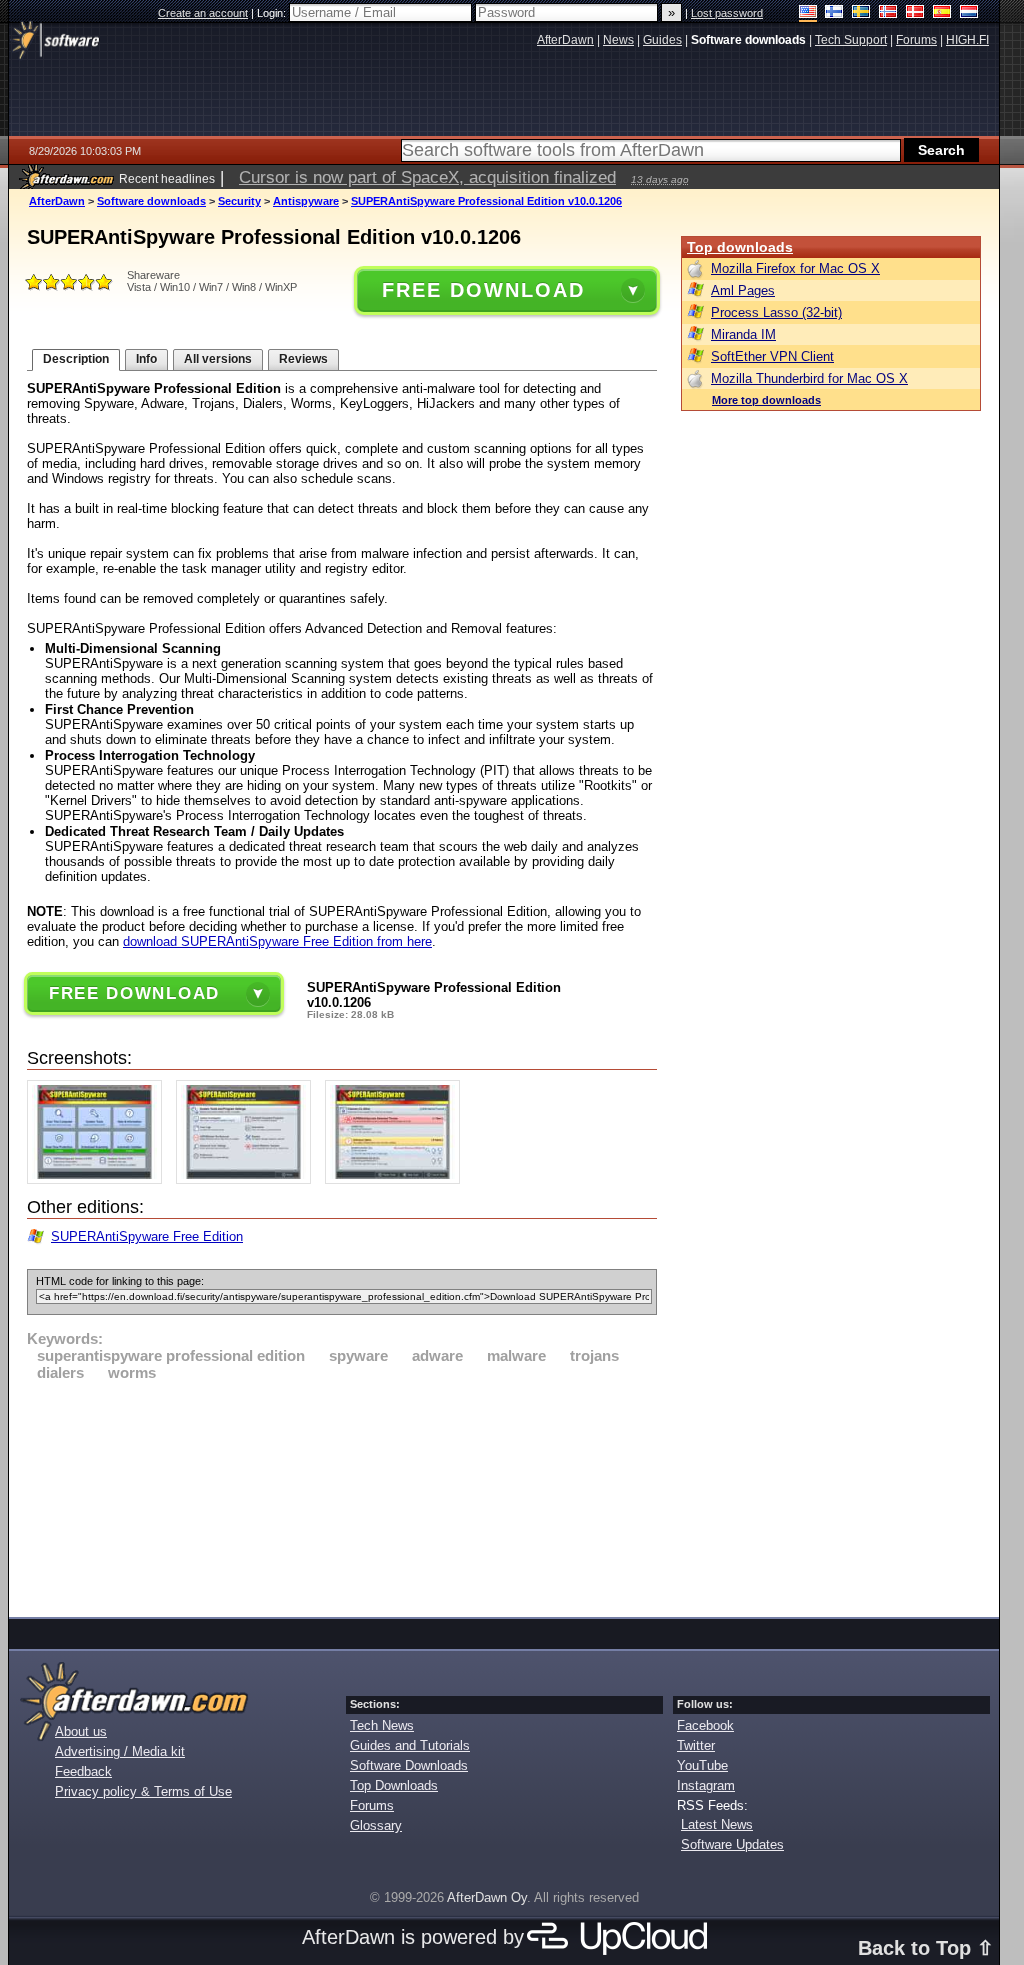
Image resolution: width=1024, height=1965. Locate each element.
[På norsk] (888, 13)
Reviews (303, 359)
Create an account (203, 13)
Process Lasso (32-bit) (776, 312)
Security (239, 201)
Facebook (705, 1725)
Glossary (376, 1825)
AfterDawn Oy (487, 1897)
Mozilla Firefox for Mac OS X (795, 268)
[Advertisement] (342, 1496)
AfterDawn (57, 201)
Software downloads (151, 201)
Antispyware (306, 201)
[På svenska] (861, 13)
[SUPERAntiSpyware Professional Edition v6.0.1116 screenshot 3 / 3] (397, 1179)
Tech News (382, 1725)
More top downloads (766, 400)
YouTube (702, 1765)
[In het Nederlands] (969, 13)
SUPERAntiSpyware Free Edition (147, 1236)
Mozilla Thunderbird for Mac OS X (809, 378)
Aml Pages (743, 290)
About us (81, 1731)
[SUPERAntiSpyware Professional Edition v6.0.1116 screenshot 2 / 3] (248, 1179)
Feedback (83, 1771)
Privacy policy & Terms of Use (143, 1791)
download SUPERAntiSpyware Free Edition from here (277, 941)
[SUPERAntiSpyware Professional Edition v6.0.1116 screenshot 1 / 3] (99, 1179)
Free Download (483, 290)
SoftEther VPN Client (772, 356)
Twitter (696, 1745)
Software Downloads (409, 1765)
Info (146, 359)
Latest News (717, 1824)
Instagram (706, 1785)
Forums (372, 1805)
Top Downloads (394, 1785)
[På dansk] (915, 13)
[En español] (942, 13)
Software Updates (732, 1844)
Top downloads (740, 247)
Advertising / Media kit (120, 1751)
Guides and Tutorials (410, 1745)
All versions (218, 359)
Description (76, 359)
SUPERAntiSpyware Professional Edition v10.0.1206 (486, 201)
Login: (273, 13)
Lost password (727, 13)
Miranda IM (743, 334)
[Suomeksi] (834, 13)
